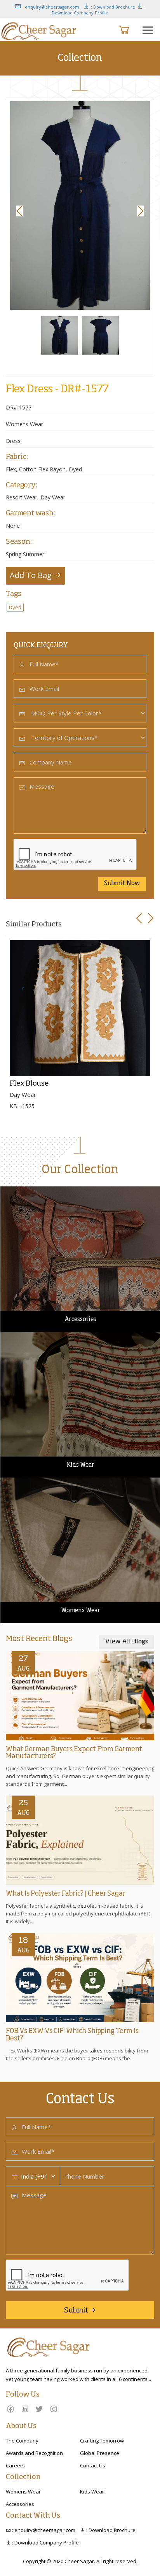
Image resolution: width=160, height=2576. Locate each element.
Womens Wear (23, 2492)
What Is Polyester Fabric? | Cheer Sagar (66, 1894)
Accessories (20, 2504)
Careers (15, 2465)
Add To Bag (32, 575)
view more (16, 1190)
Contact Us (93, 2465)
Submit (77, 2311)
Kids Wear (92, 2492)
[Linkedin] (25, 2409)
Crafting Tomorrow (102, 2441)
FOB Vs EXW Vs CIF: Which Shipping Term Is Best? (72, 2035)
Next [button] (142, 211)
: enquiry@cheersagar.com (50, 7)
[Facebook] (10, 2409)
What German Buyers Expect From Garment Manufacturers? (74, 1753)
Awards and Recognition (34, 2453)
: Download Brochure (112, 7)
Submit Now (122, 884)
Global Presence (100, 2453)
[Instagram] (54, 2409)
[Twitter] (39, 2409)
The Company (22, 2441)
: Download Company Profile (99, 10)
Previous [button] (21, 211)
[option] (80, 206)
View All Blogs (127, 1642)
